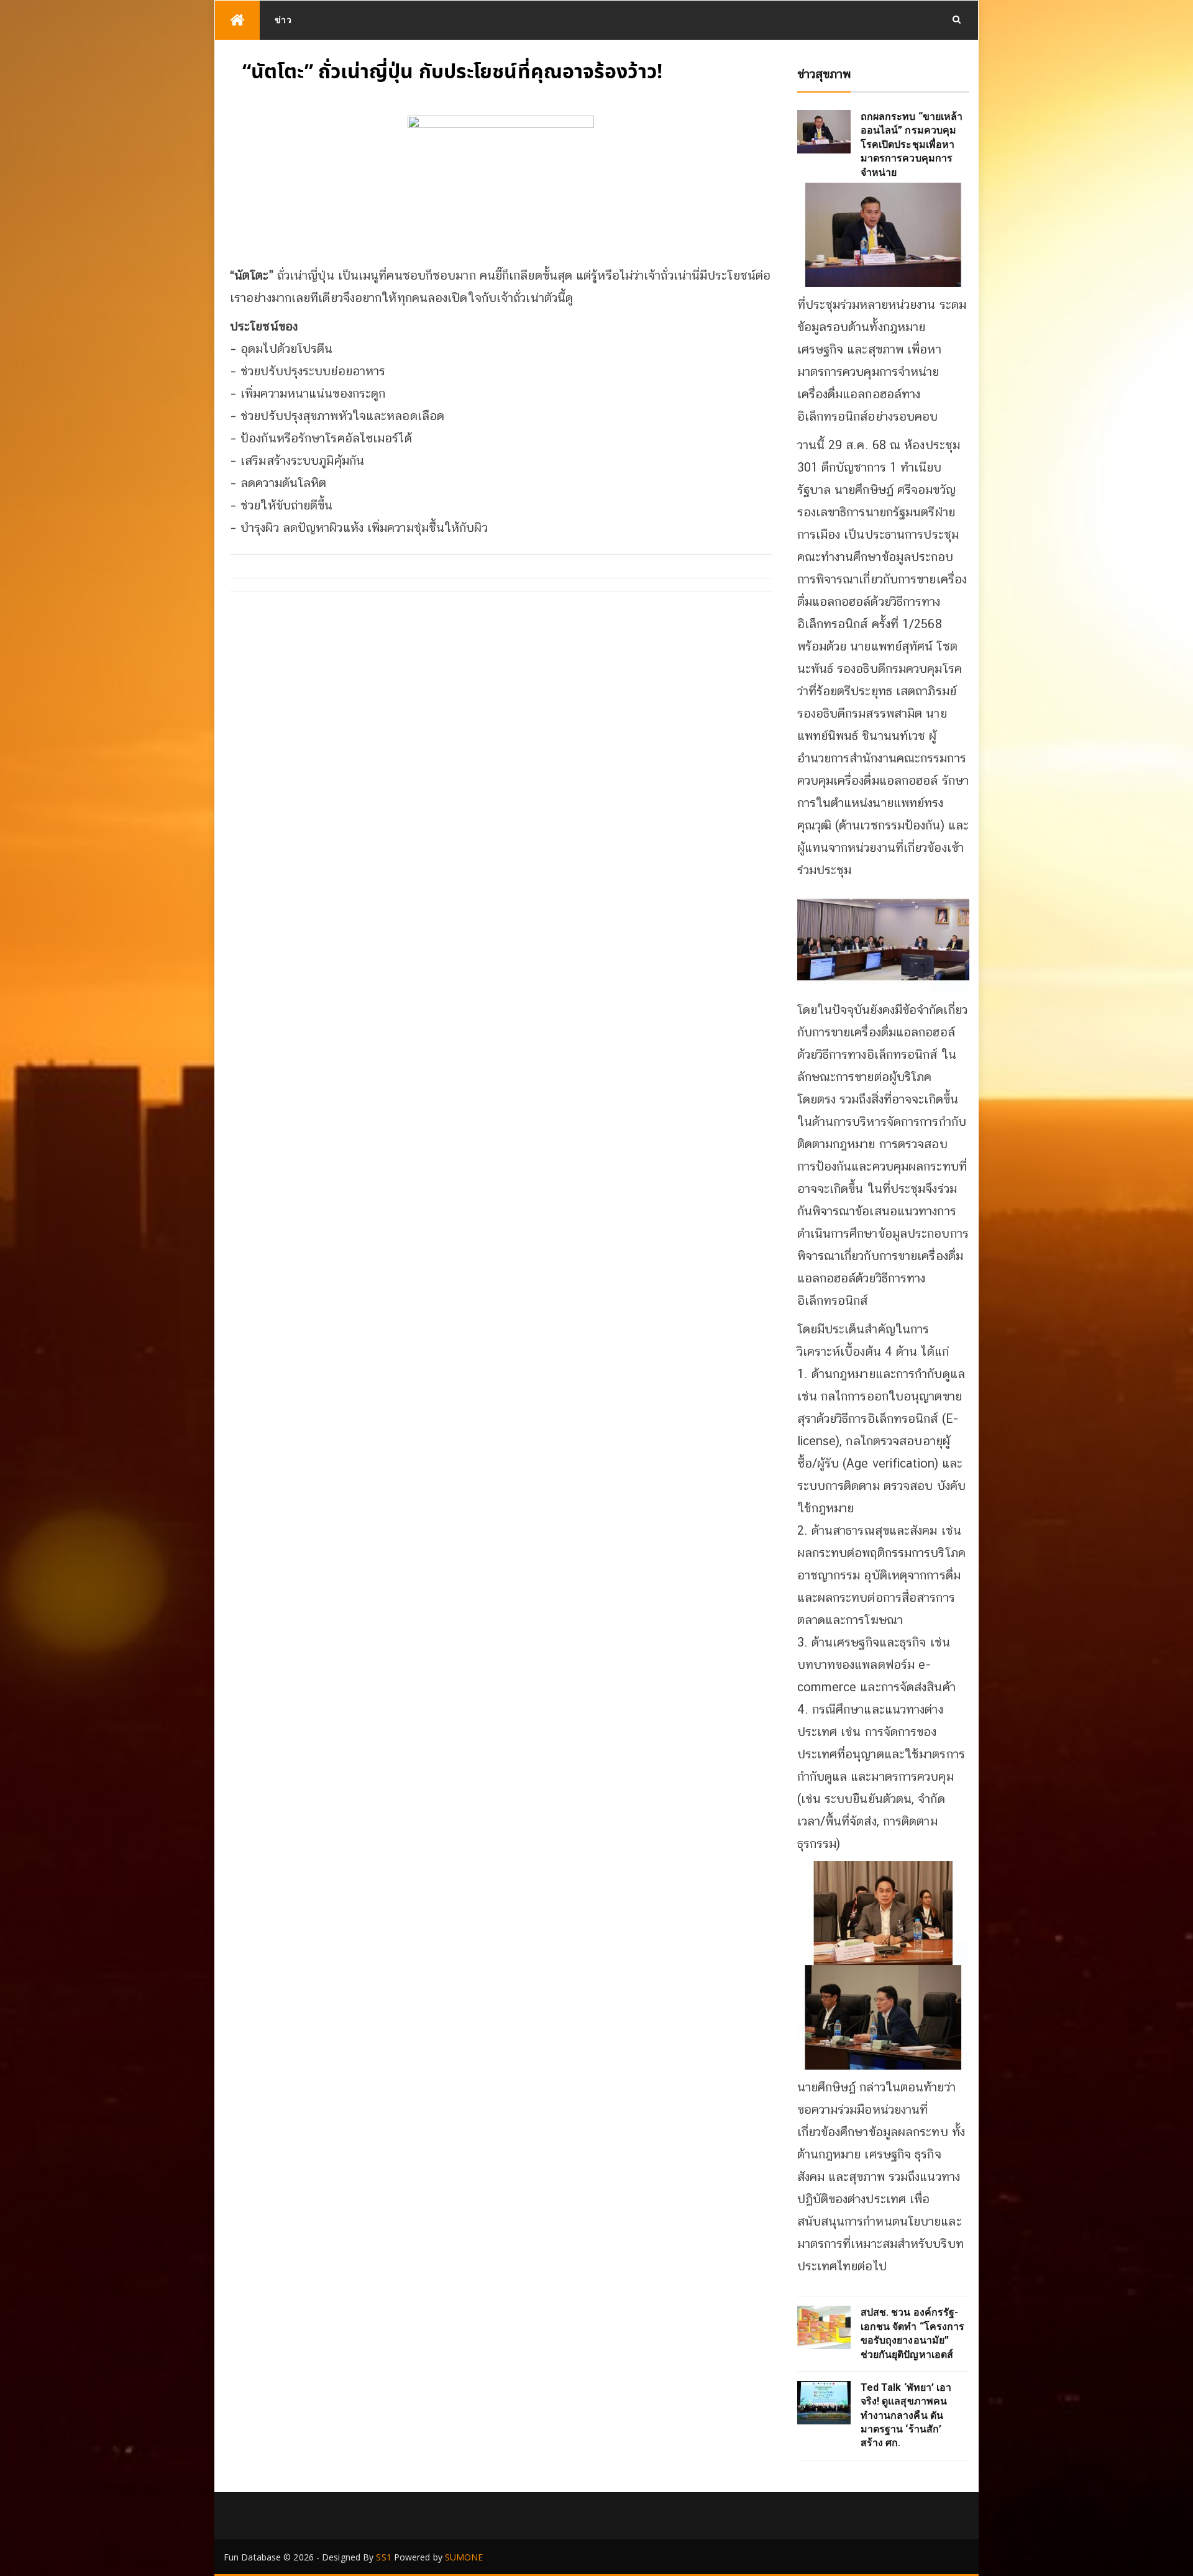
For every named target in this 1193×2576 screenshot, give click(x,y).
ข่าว (283, 20)
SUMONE (464, 2557)
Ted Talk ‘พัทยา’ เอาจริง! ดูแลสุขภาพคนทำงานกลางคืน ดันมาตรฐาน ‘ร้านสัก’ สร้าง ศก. (906, 2415)
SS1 (383, 2557)
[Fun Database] (237, 20)
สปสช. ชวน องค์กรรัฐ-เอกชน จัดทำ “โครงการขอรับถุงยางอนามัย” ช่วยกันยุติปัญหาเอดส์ (913, 2333)
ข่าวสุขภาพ (824, 74)
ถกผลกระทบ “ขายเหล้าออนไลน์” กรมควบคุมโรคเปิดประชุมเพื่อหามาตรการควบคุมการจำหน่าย (912, 144)
